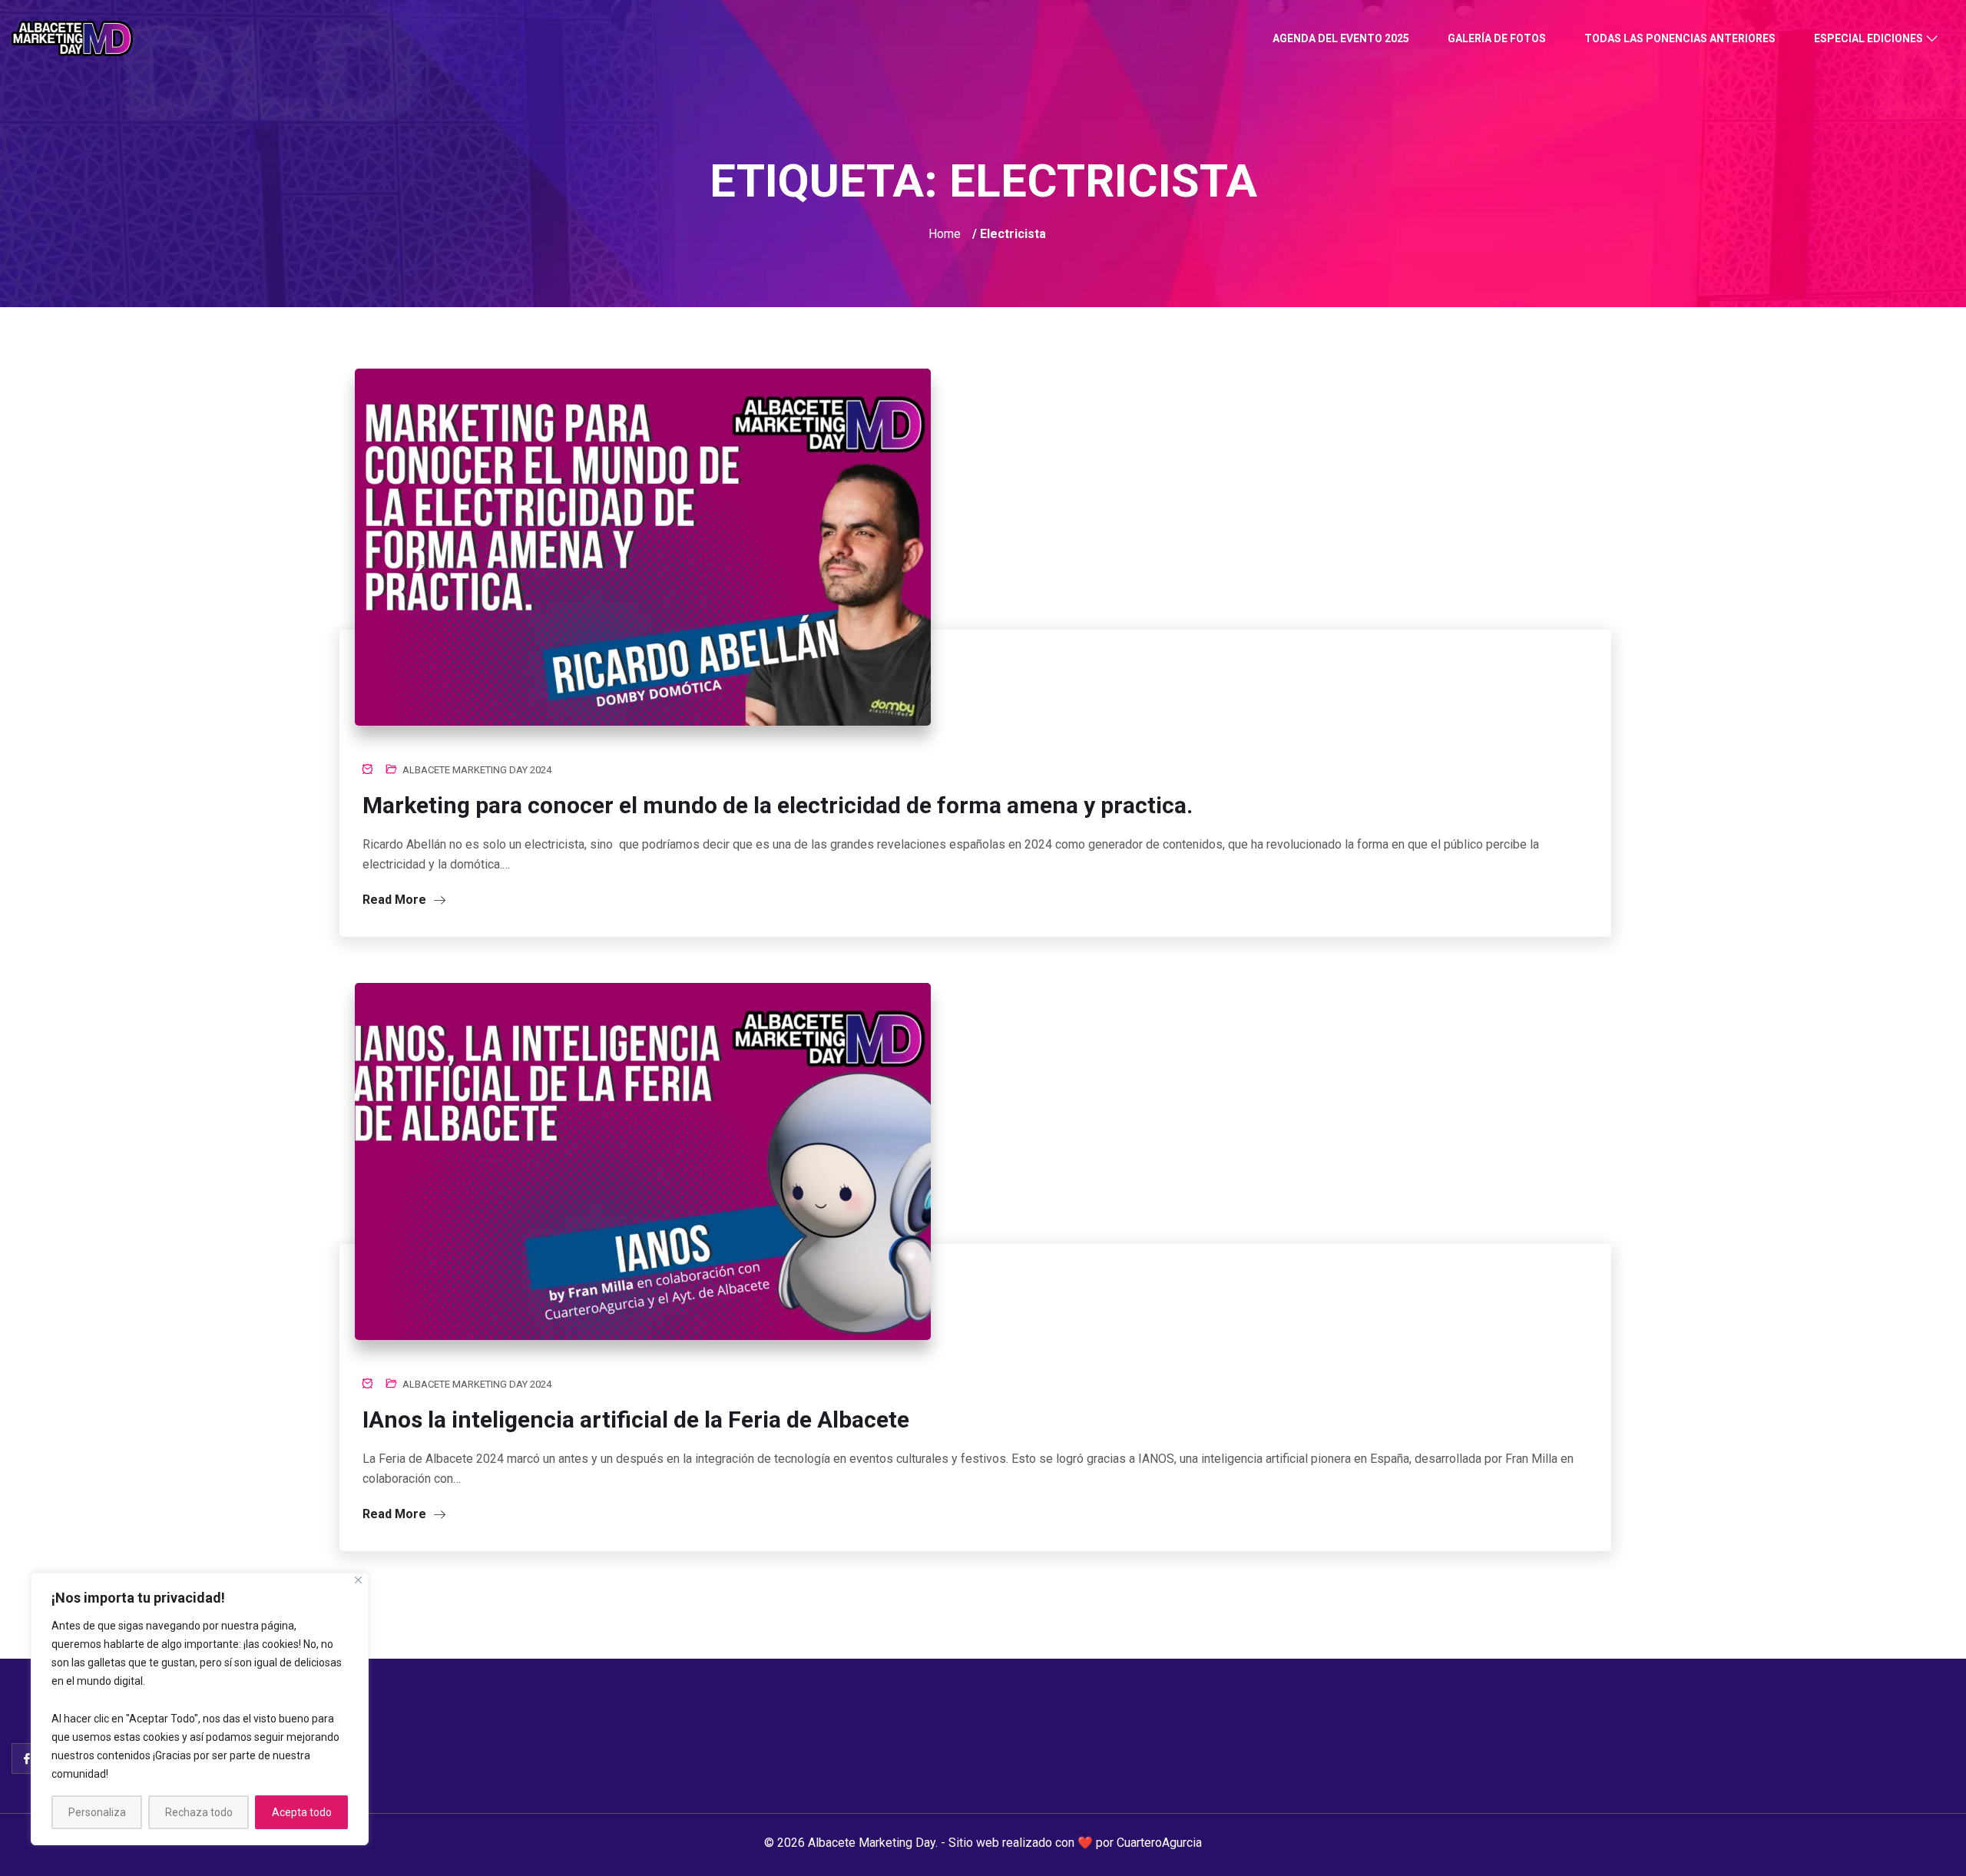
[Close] (358, 1580)
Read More (396, 900)
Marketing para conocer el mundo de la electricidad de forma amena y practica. (778, 805)
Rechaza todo (199, 1812)
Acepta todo (302, 1812)
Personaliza (97, 1812)
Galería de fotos (1497, 38)
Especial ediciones (1868, 38)
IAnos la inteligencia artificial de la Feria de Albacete (636, 1419)
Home (945, 234)
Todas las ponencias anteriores (1680, 38)
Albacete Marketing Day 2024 (477, 770)
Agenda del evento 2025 (1341, 38)
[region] (200, 1709)
